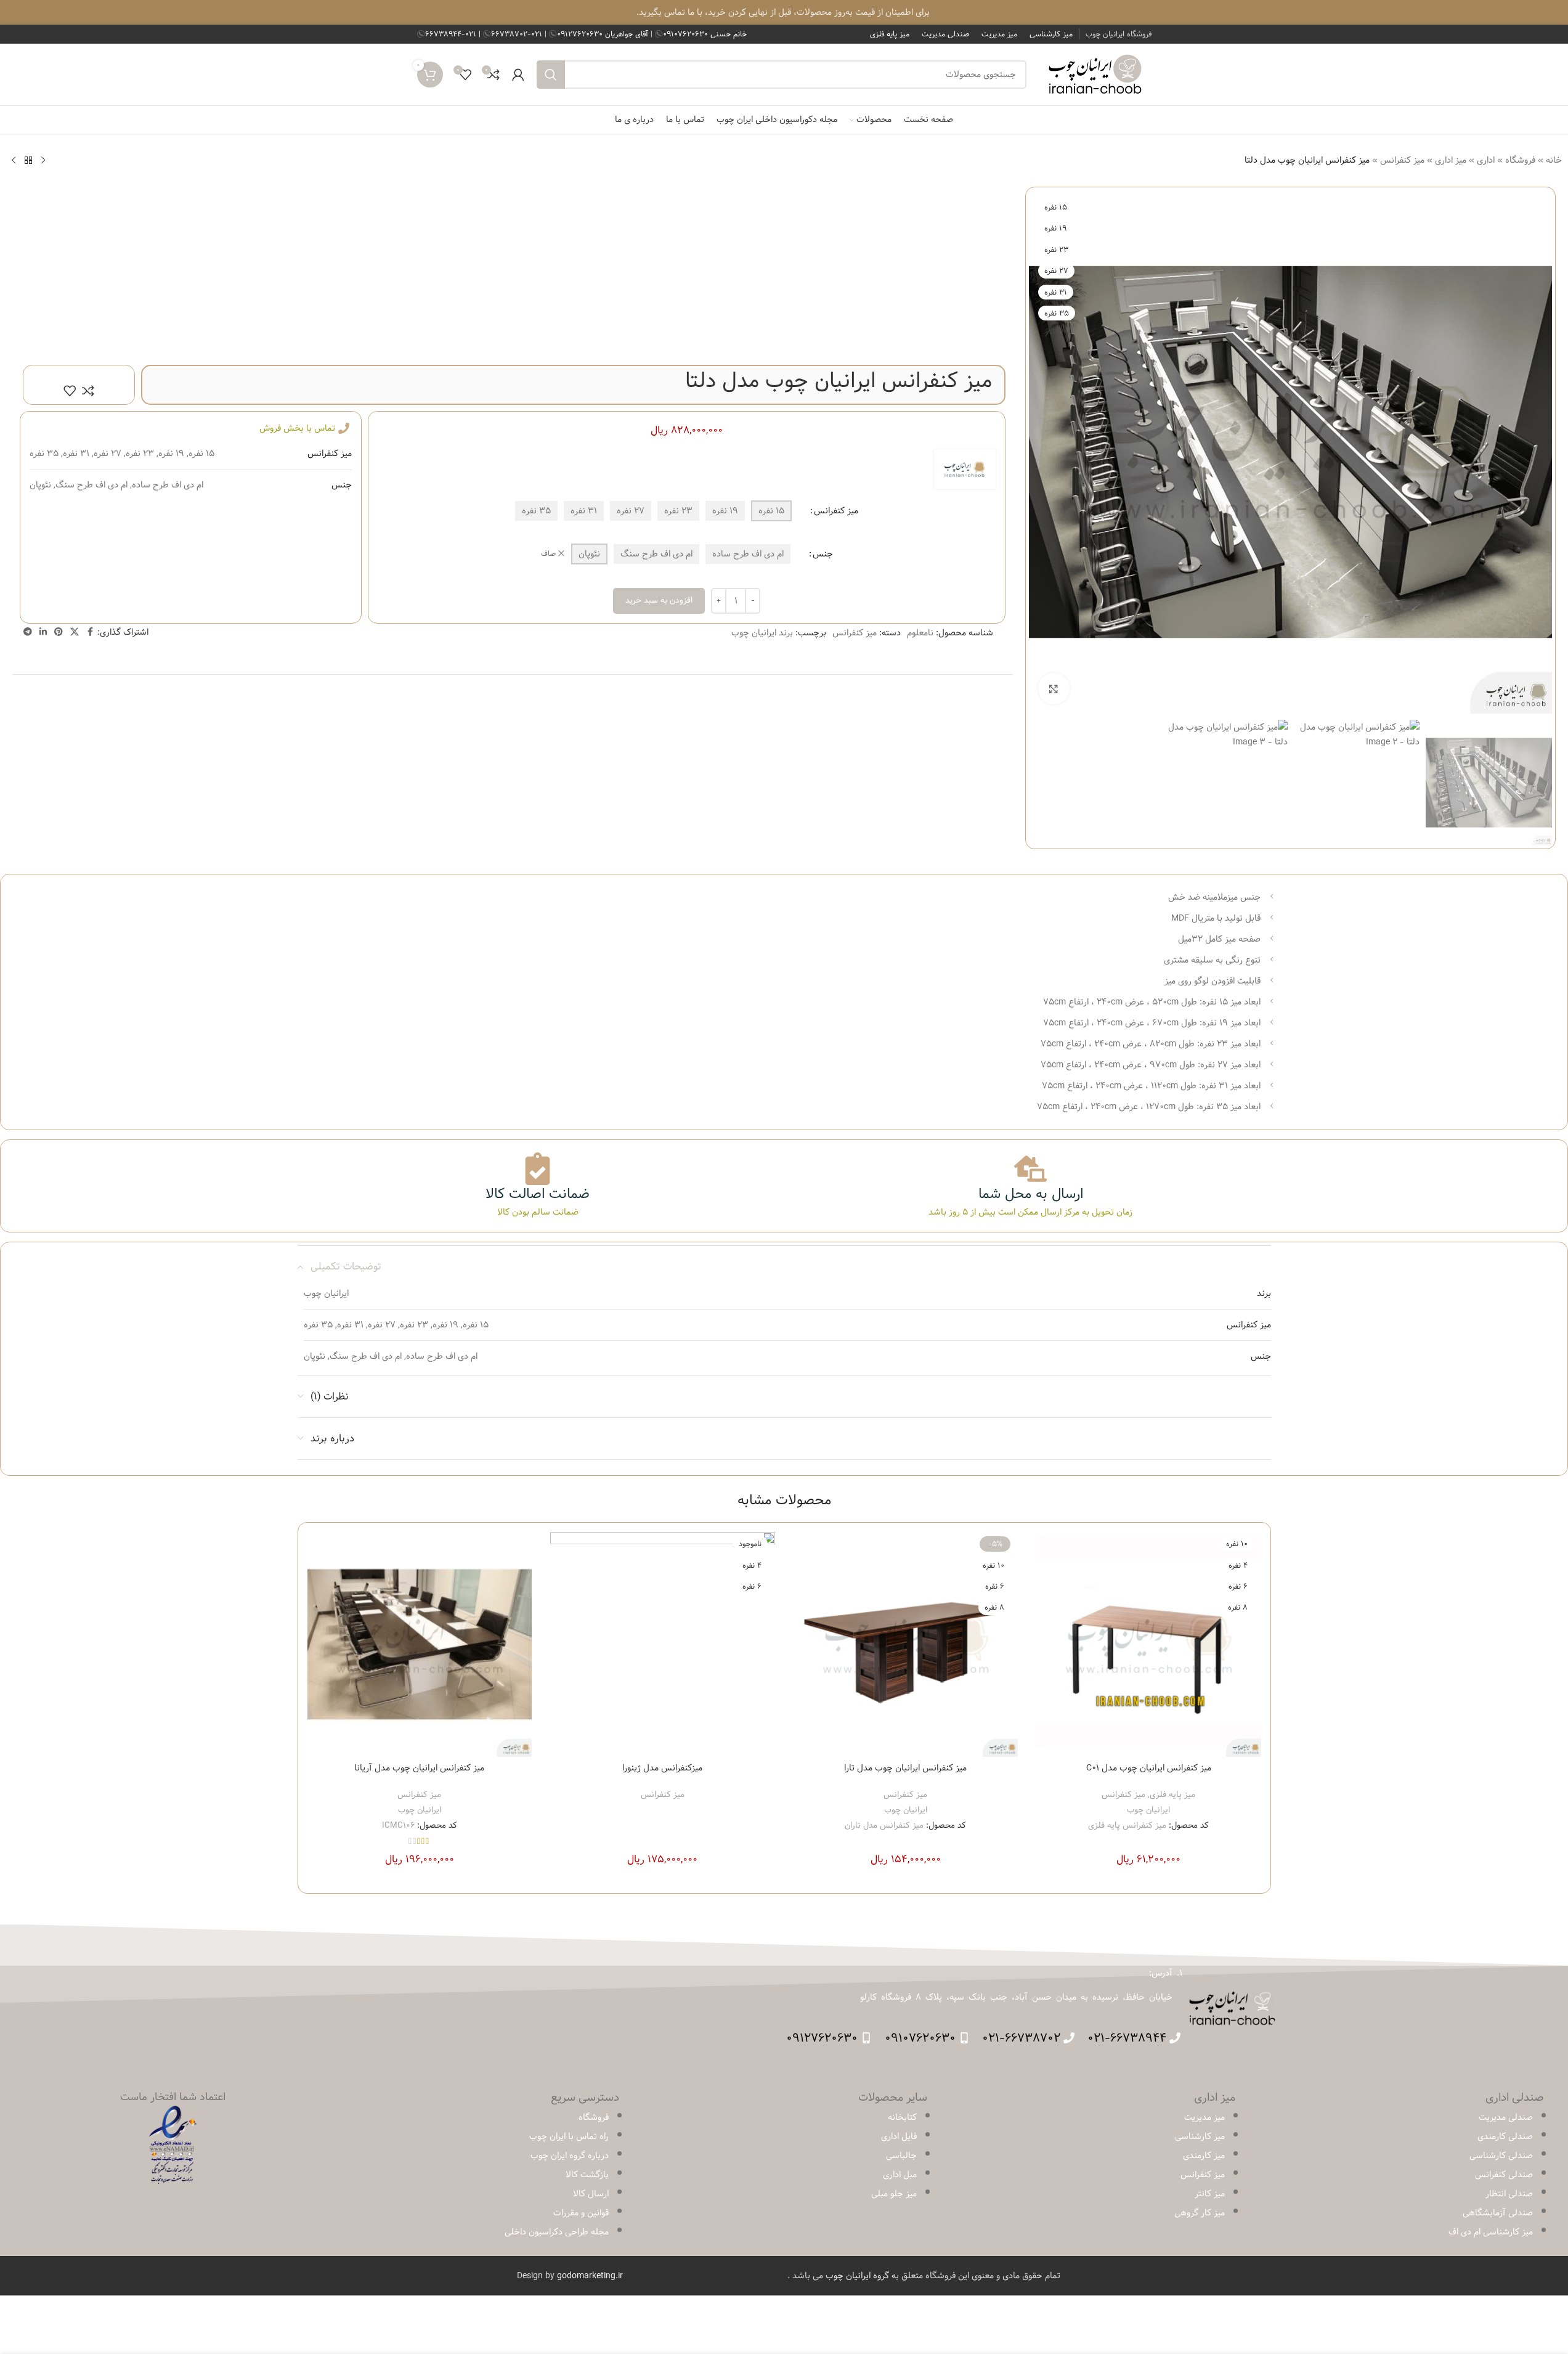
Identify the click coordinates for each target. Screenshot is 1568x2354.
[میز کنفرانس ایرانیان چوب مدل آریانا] (420, 1644)
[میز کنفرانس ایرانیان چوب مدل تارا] (906, 1644)
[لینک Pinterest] (59, 632)
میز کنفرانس (1402, 160)
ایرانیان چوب (1148, 1810)
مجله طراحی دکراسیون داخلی (557, 2232)
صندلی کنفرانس (1504, 2175)
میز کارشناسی (1200, 2136)
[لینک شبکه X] (75, 632)
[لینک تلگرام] (28, 632)
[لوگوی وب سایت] (1095, 75)
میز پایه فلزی (1172, 1794)
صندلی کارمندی (1505, 2136)
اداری (1486, 160)
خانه (1554, 160)
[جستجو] (551, 75)
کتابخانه (902, 2117)
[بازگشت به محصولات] (28, 160)
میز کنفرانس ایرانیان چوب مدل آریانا (419, 1768)
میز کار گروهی (1200, 2213)
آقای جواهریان (604, 34)
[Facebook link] (90, 632)
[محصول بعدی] (14, 160)
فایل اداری (899, 2136)
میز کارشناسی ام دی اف (1491, 2232)
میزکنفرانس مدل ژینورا (662, 1768)
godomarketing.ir (590, 2276)
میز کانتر (1210, 2194)
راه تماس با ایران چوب (569, 2136)
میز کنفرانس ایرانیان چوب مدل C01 (1149, 1768)
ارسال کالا (591, 2194)
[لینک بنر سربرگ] (784, 12)
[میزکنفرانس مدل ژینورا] (663, 1644)
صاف (548, 554)
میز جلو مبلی (894, 2194)
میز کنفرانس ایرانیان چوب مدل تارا (905, 1768)
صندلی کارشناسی (1501, 2156)
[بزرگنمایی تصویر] (1054, 688)
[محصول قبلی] (43, 160)
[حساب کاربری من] (518, 75)
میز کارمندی (1204, 2156)
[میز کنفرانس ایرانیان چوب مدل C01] (1149, 1644)
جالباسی (901, 2156)
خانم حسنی (705, 34)
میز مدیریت (1204, 2117)
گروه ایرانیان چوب (857, 2276)
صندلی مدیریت (1506, 2117)
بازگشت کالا (587, 2175)
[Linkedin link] (43, 632)
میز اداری (1451, 160)
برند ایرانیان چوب (762, 633)
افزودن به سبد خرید (659, 600)
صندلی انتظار (1509, 2194)
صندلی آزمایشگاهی (1498, 2213)
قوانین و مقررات (581, 2213)
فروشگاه (1520, 160)
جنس (823, 554)
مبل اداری (900, 2175)
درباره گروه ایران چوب (570, 2156)
